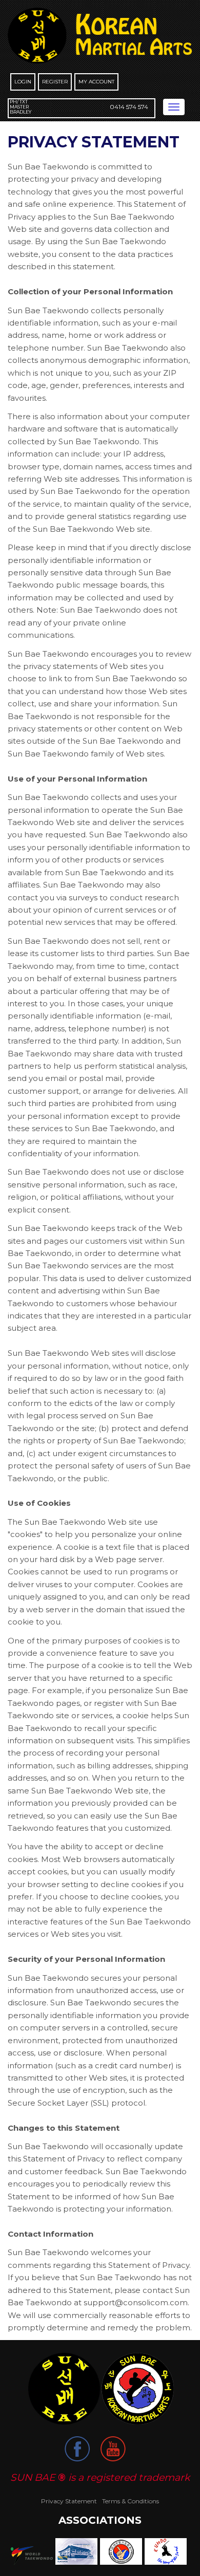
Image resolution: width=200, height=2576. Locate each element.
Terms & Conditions (131, 2501)
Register (55, 82)
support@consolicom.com (136, 2302)
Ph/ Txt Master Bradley (21, 107)
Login (23, 82)
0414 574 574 (129, 107)
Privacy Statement (69, 2501)
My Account (96, 82)
